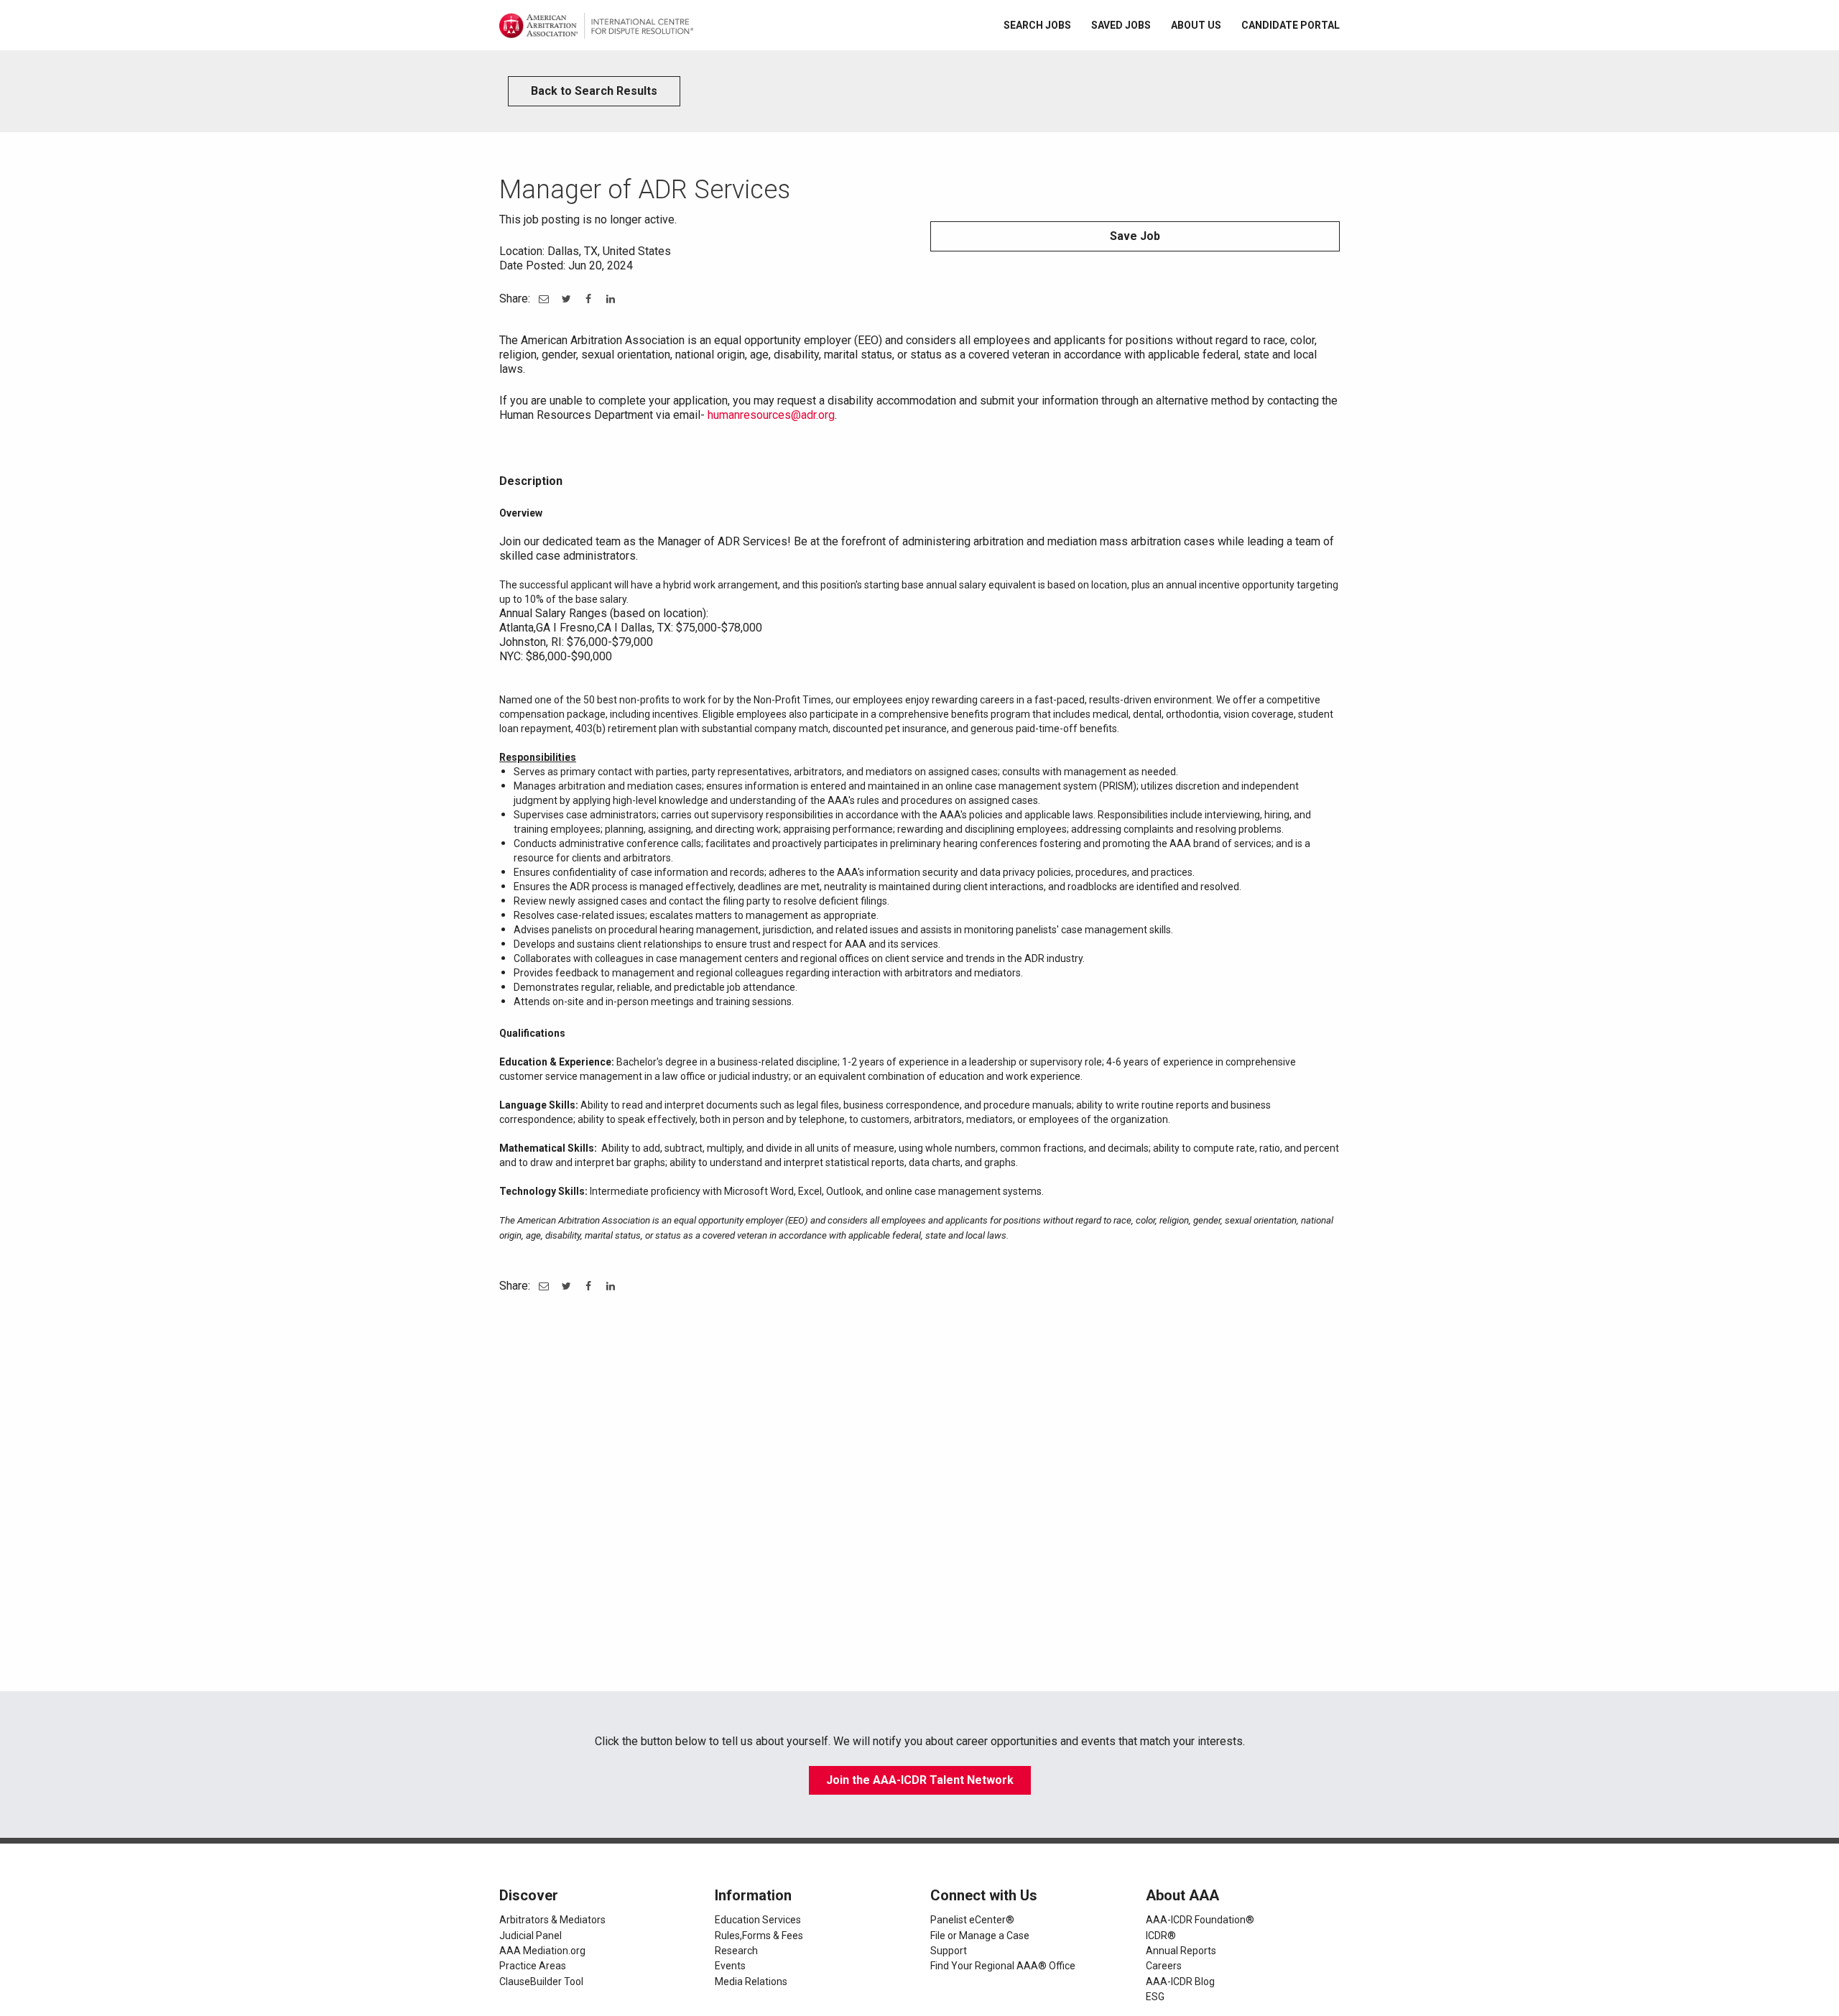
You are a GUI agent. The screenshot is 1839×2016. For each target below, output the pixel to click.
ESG (1155, 1997)
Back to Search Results (594, 91)
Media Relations (751, 1982)
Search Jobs (1037, 25)
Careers (1164, 1966)
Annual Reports (1181, 1951)
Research (736, 1951)
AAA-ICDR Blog (1180, 1982)
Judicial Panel (531, 1936)
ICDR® (1161, 1936)
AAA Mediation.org (542, 1951)
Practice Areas (533, 1966)
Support (949, 1951)
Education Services (758, 1920)
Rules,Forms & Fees (759, 1936)
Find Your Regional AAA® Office (1003, 1966)
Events (730, 1966)
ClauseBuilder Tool (541, 1982)
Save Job (1135, 236)
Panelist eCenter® (972, 1920)
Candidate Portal (1291, 25)
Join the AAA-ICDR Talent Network (920, 1780)
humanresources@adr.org (771, 415)
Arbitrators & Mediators (552, 1920)
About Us (1196, 25)
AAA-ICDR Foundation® (1200, 1920)
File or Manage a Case (980, 1936)
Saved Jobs (1121, 25)
